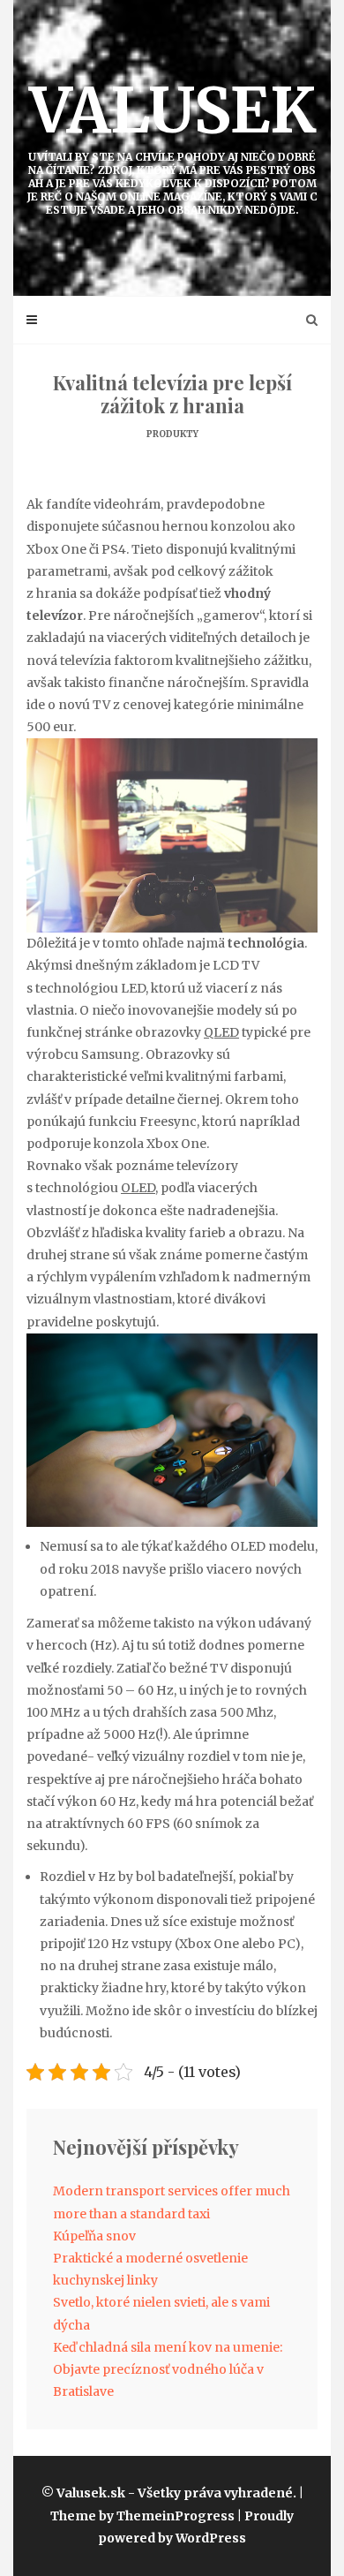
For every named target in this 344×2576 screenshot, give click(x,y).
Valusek (172, 144)
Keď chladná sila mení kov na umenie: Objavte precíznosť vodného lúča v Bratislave (168, 2369)
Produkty (172, 434)
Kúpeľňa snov (94, 2236)
